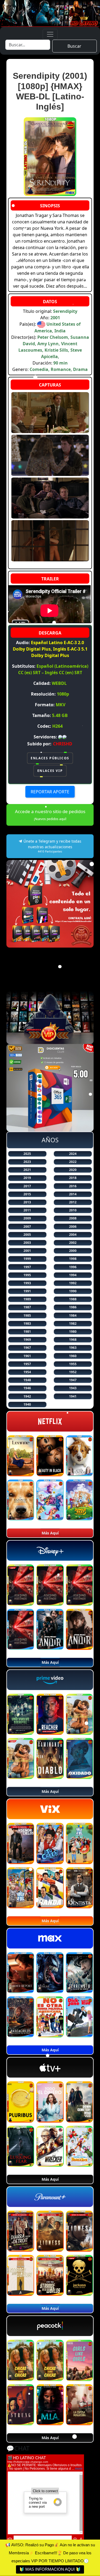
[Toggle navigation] (50, 34)
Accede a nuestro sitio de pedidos (50, 815)
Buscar (74, 46)
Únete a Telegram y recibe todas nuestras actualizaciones (52, 846)
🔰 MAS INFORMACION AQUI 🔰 (50, 2569)
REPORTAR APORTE (50, 792)
